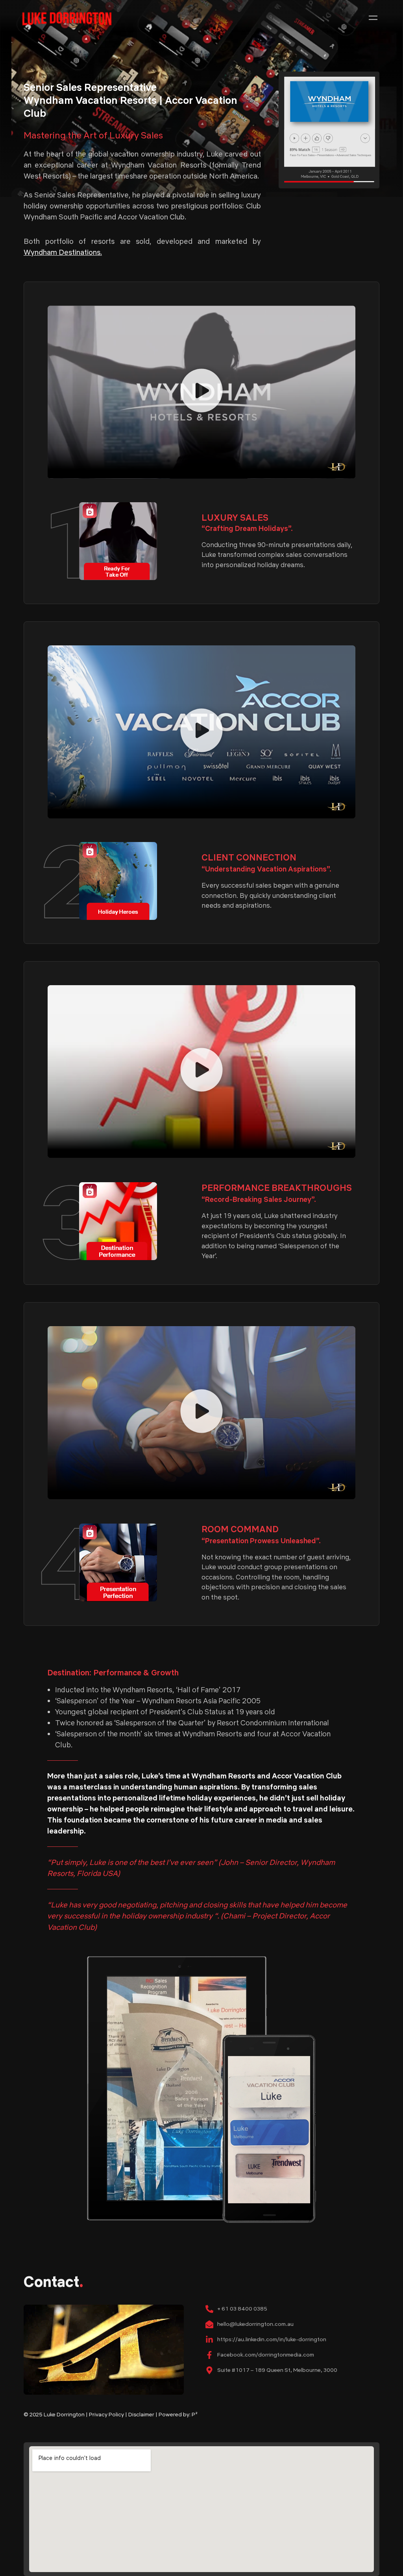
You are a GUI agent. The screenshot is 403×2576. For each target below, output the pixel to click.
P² (195, 2414)
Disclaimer (141, 2414)
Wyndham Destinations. (63, 252)
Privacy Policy (106, 2414)
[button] (373, 18)
